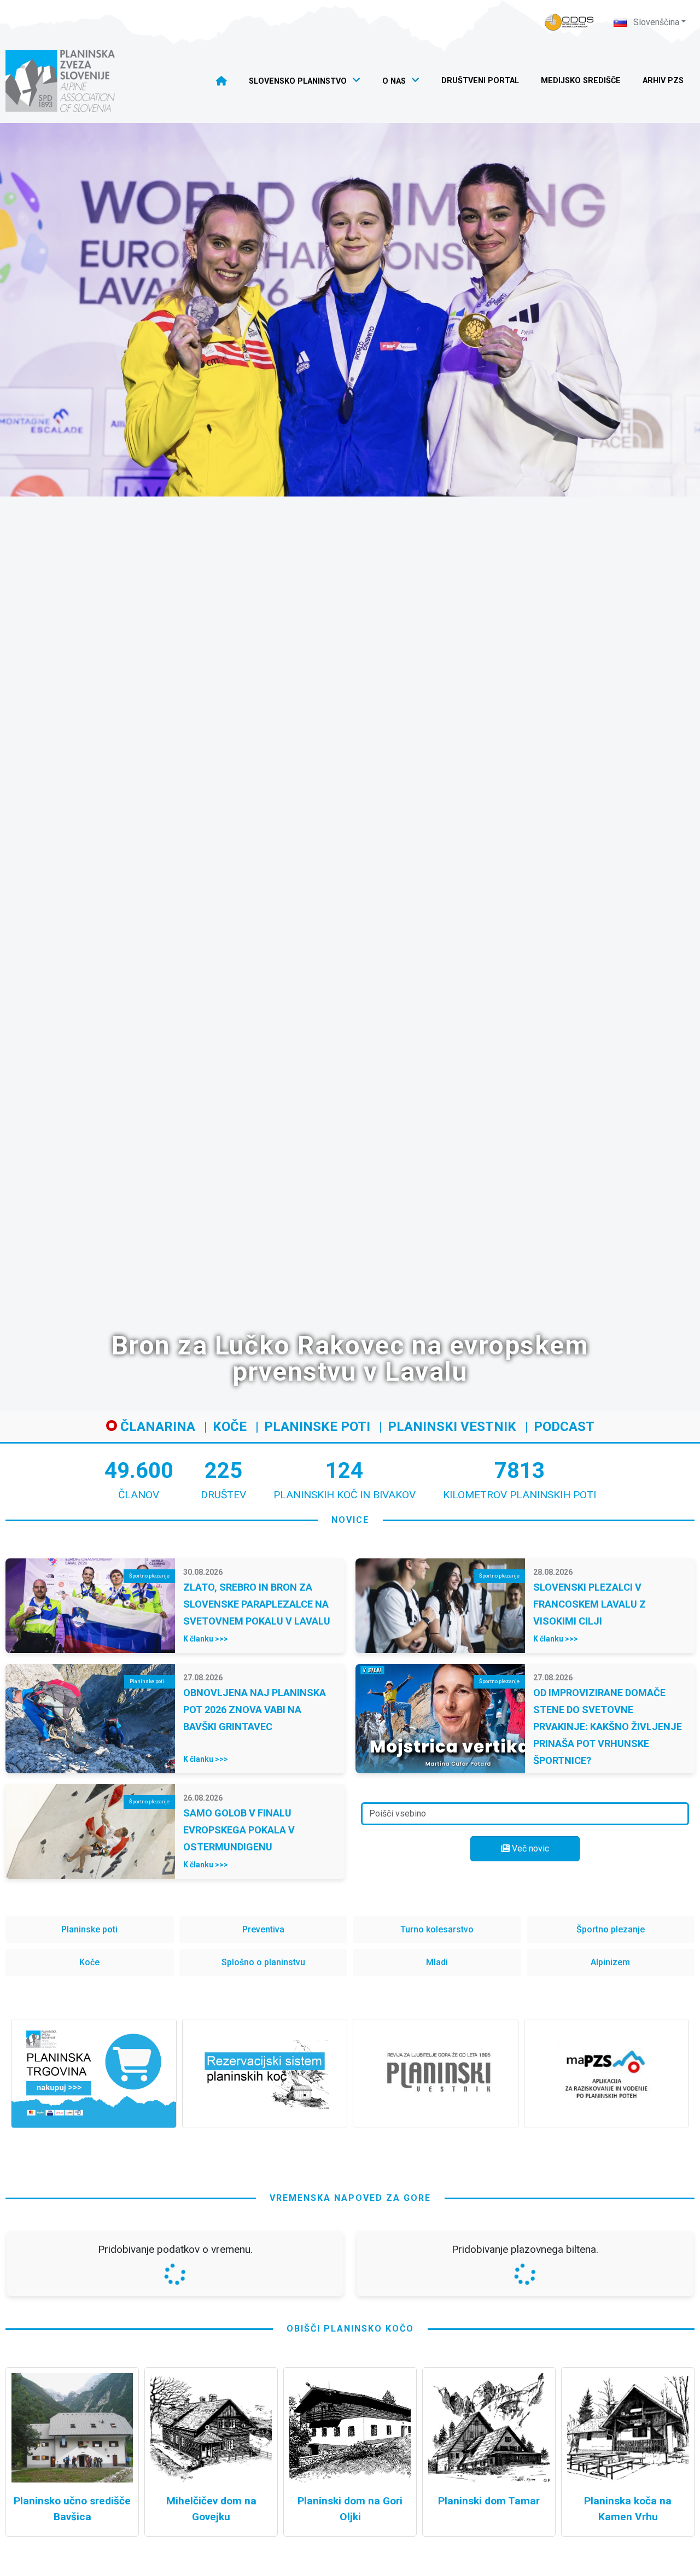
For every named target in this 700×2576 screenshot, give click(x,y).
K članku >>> (206, 1639)
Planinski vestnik (452, 1427)
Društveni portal (480, 81)
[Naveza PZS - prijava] (569, 22)
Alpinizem (610, 1962)
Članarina (156, 1427)
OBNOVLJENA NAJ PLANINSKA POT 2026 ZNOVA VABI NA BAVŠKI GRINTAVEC (255, 1710)
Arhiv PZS (663, 81)
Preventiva (263, 1929)
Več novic (529, 1848)
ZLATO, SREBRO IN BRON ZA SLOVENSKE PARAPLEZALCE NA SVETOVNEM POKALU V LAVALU (257, 1604)
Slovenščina (655, 22)
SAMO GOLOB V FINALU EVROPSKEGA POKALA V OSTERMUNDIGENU (239, 1830)
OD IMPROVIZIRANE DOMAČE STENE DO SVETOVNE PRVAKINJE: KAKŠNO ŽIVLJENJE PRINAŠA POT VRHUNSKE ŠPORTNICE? (608, 1727)
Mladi (437, 1962)
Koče (230, 1427)
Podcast (564, 1427)
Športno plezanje (611, 1929)
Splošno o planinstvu (263, 1962)
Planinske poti (317, 1427)
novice (350, 1520)
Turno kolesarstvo (437, 1929)
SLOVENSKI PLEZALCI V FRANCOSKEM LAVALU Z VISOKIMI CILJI (590, 1604)
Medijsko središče (581, 81)
